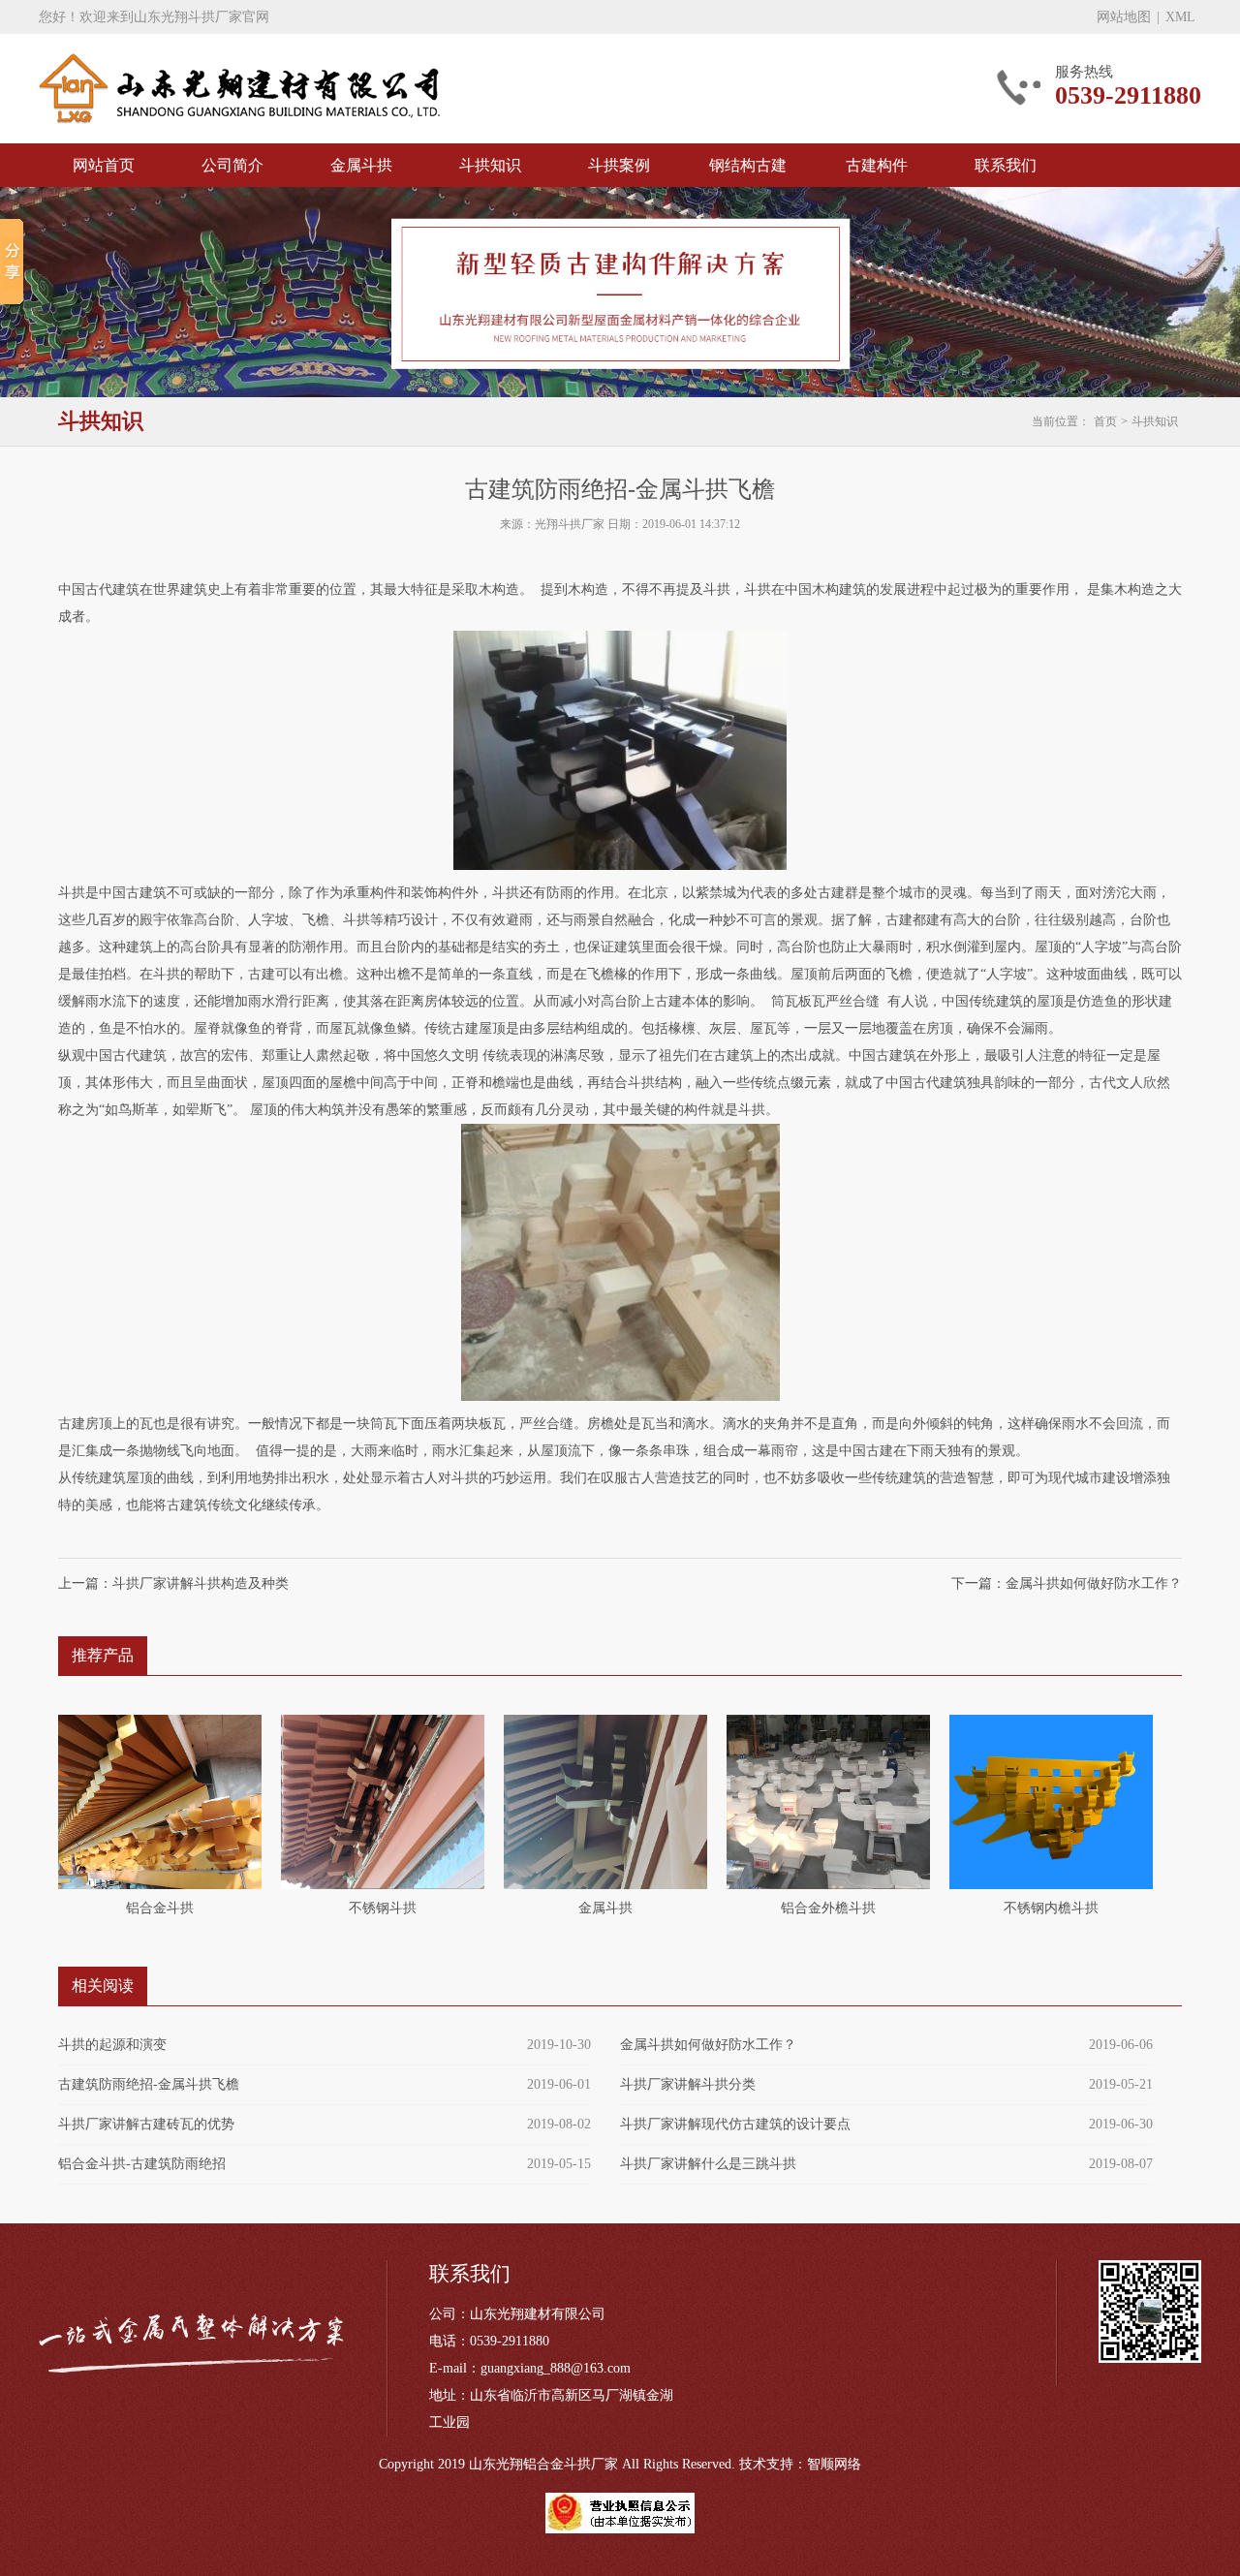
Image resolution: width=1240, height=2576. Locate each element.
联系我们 (1006, 165)
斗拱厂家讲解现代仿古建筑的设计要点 (735, 2124)
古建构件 (877, 165)
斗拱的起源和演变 (112, 2045)
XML (1180, 17)
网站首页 (104, 165)
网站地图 (1124, 17)
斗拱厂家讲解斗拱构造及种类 (201, 1583)
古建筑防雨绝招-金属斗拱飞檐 (149, 2084)
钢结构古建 (748, 165)
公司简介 (232, 165)
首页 (1105, 421)
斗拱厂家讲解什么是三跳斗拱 (708, 2164)
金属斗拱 (361, 165)
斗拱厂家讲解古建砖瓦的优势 (146, 2124)
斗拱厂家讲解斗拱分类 (688, 2084)
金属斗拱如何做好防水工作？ (1094, 1583)
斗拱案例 (619, 165)
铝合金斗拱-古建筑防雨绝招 (142, 2164)
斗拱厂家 (239, 89)
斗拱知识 (490, 165)
